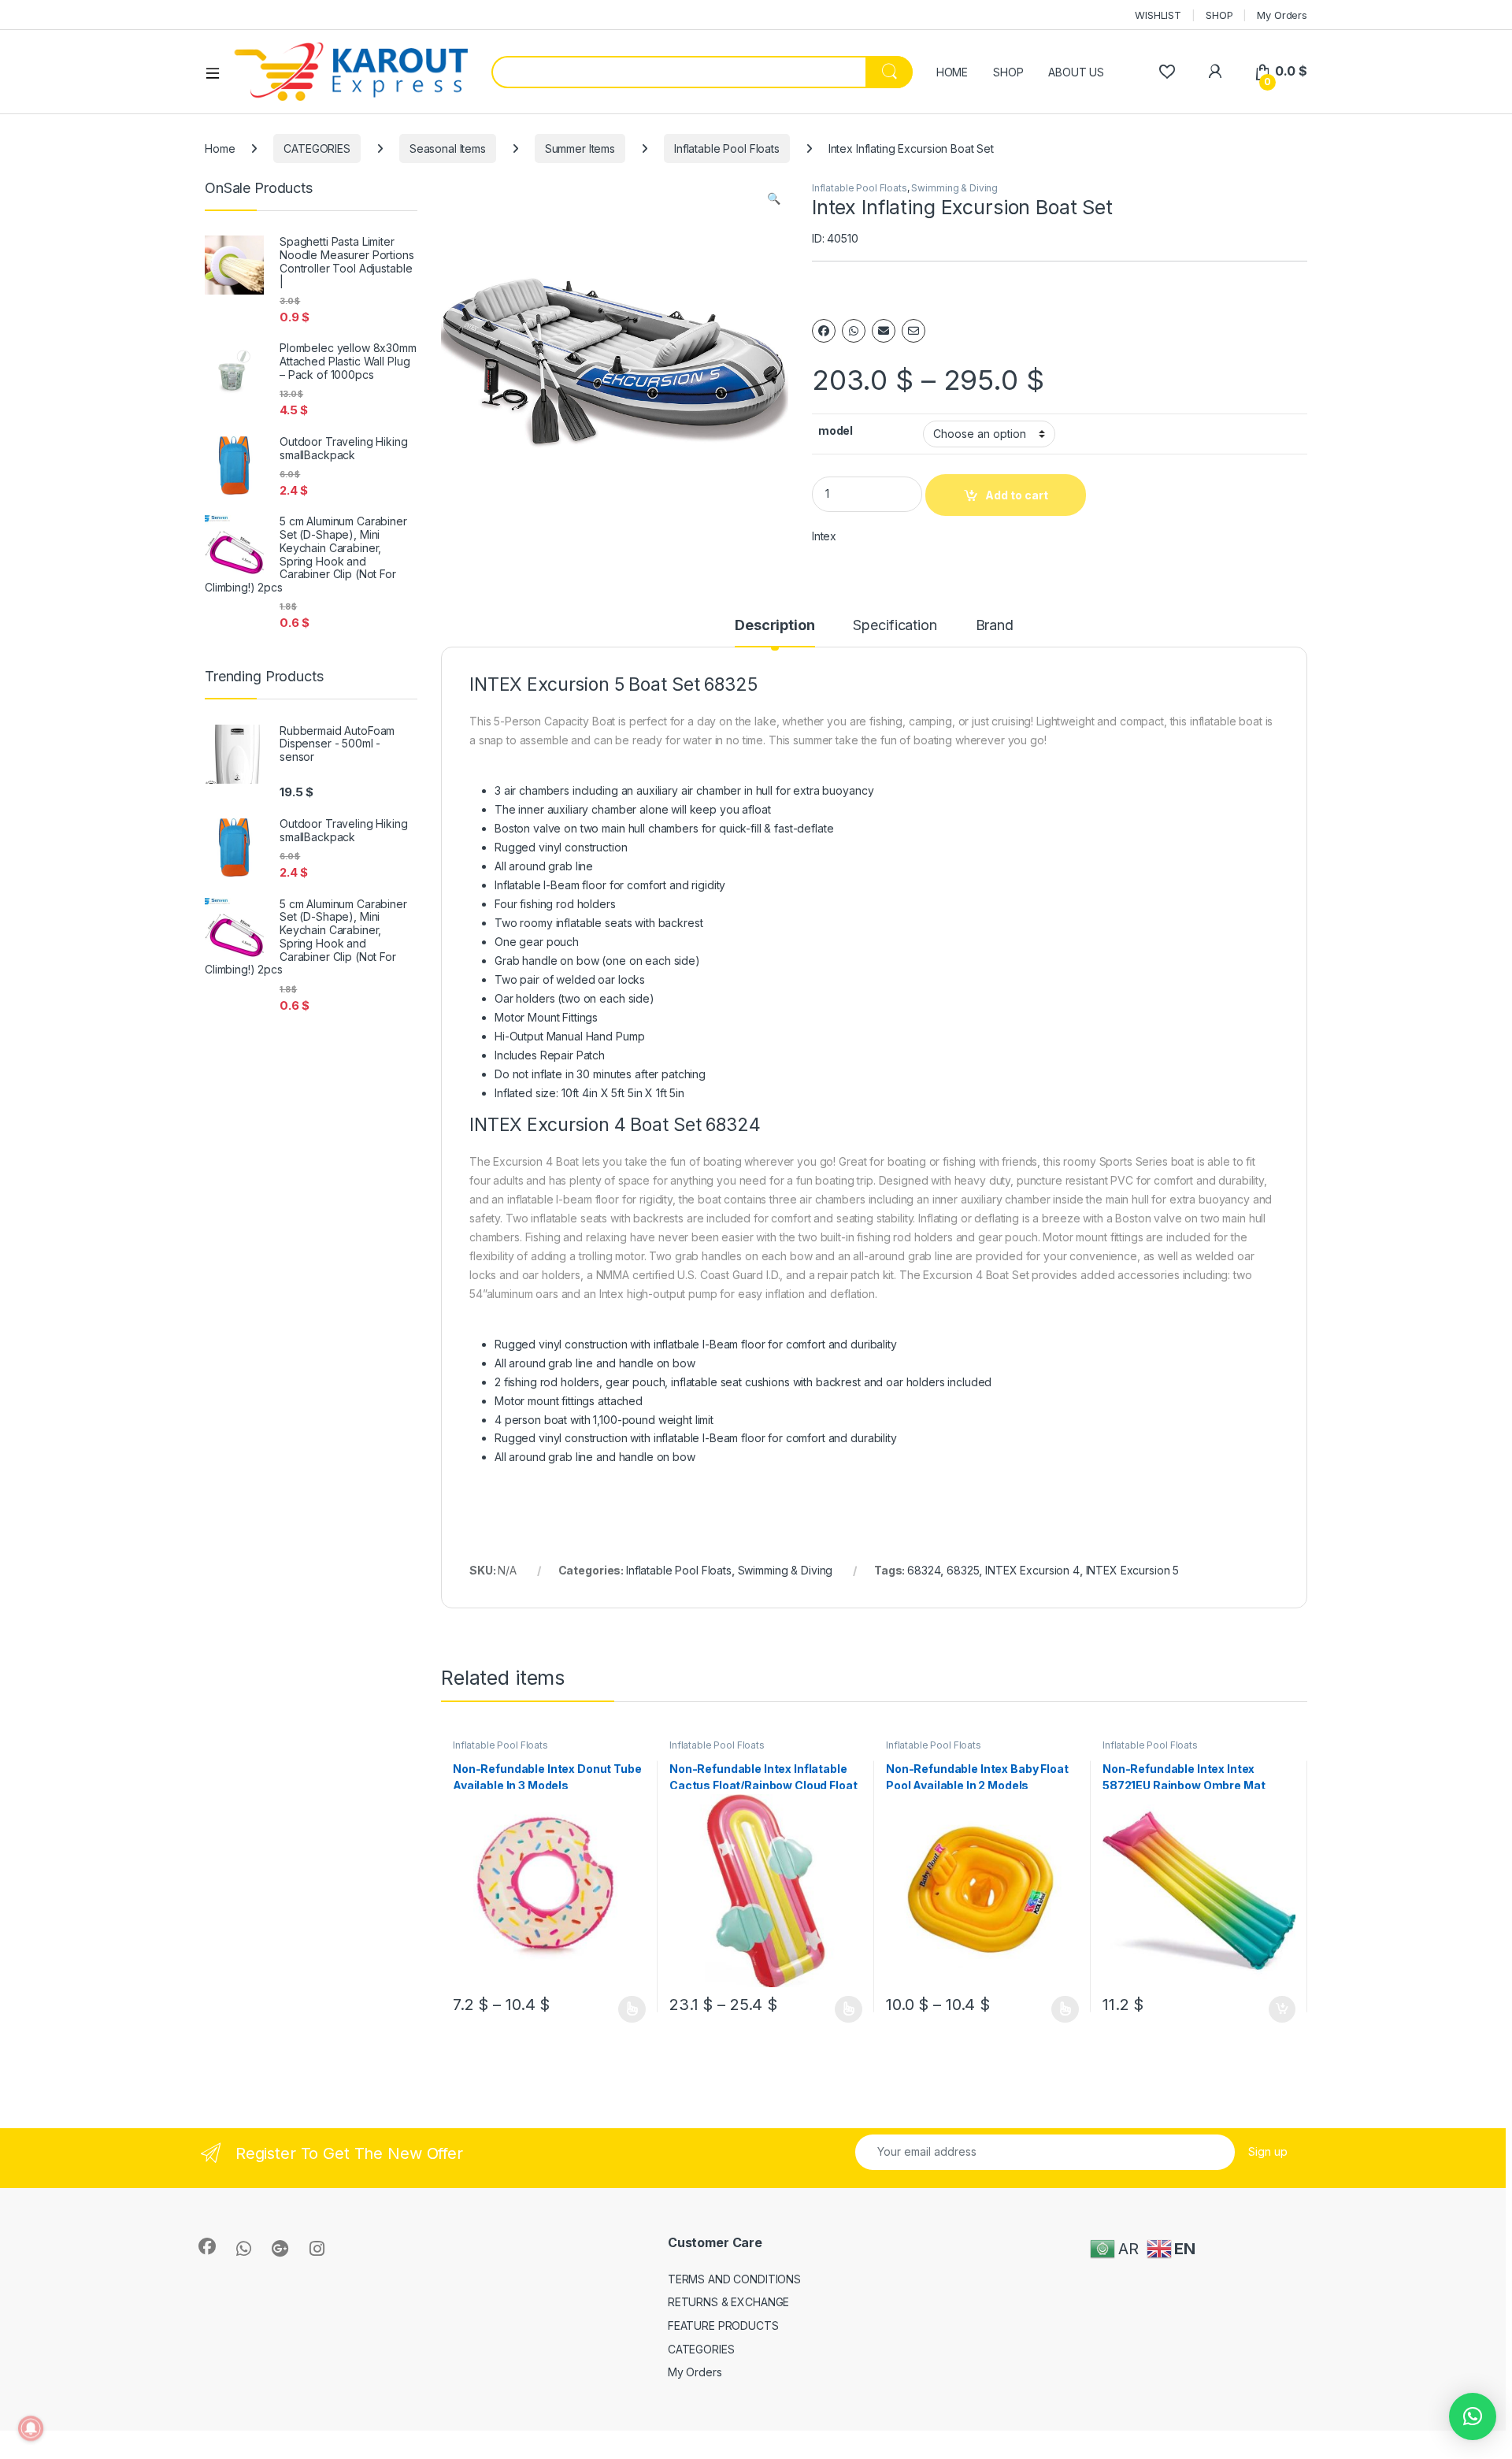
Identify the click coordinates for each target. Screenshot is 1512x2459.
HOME (952, 72)
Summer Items (580, 148)
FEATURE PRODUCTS (723, 2325)
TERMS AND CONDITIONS (734, 2279)
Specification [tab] (895, 626)
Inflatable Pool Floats (727, 148)
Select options (627, 2009)
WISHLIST (1158, 15)
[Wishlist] (1167, 71)
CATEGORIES (317, 148)
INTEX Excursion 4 (1032, 1570)
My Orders (1282, 15)
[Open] (218, 72)
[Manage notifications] (31, 2428)
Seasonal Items (448, 148)
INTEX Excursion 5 (1133, 1570)
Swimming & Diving (954, 188)
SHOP (1219, 15)
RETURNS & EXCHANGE (728, 2302)
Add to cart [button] (1282, 2009)
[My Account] (1215, 71)
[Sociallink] (207, 2246)
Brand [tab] (995, 626)
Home (220, 148)
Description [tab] (775, 626)
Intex (824, 536)
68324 (924, 1570)
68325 (963, 1570)
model (836, 430)
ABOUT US (1076, 72)
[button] (774, 198)
